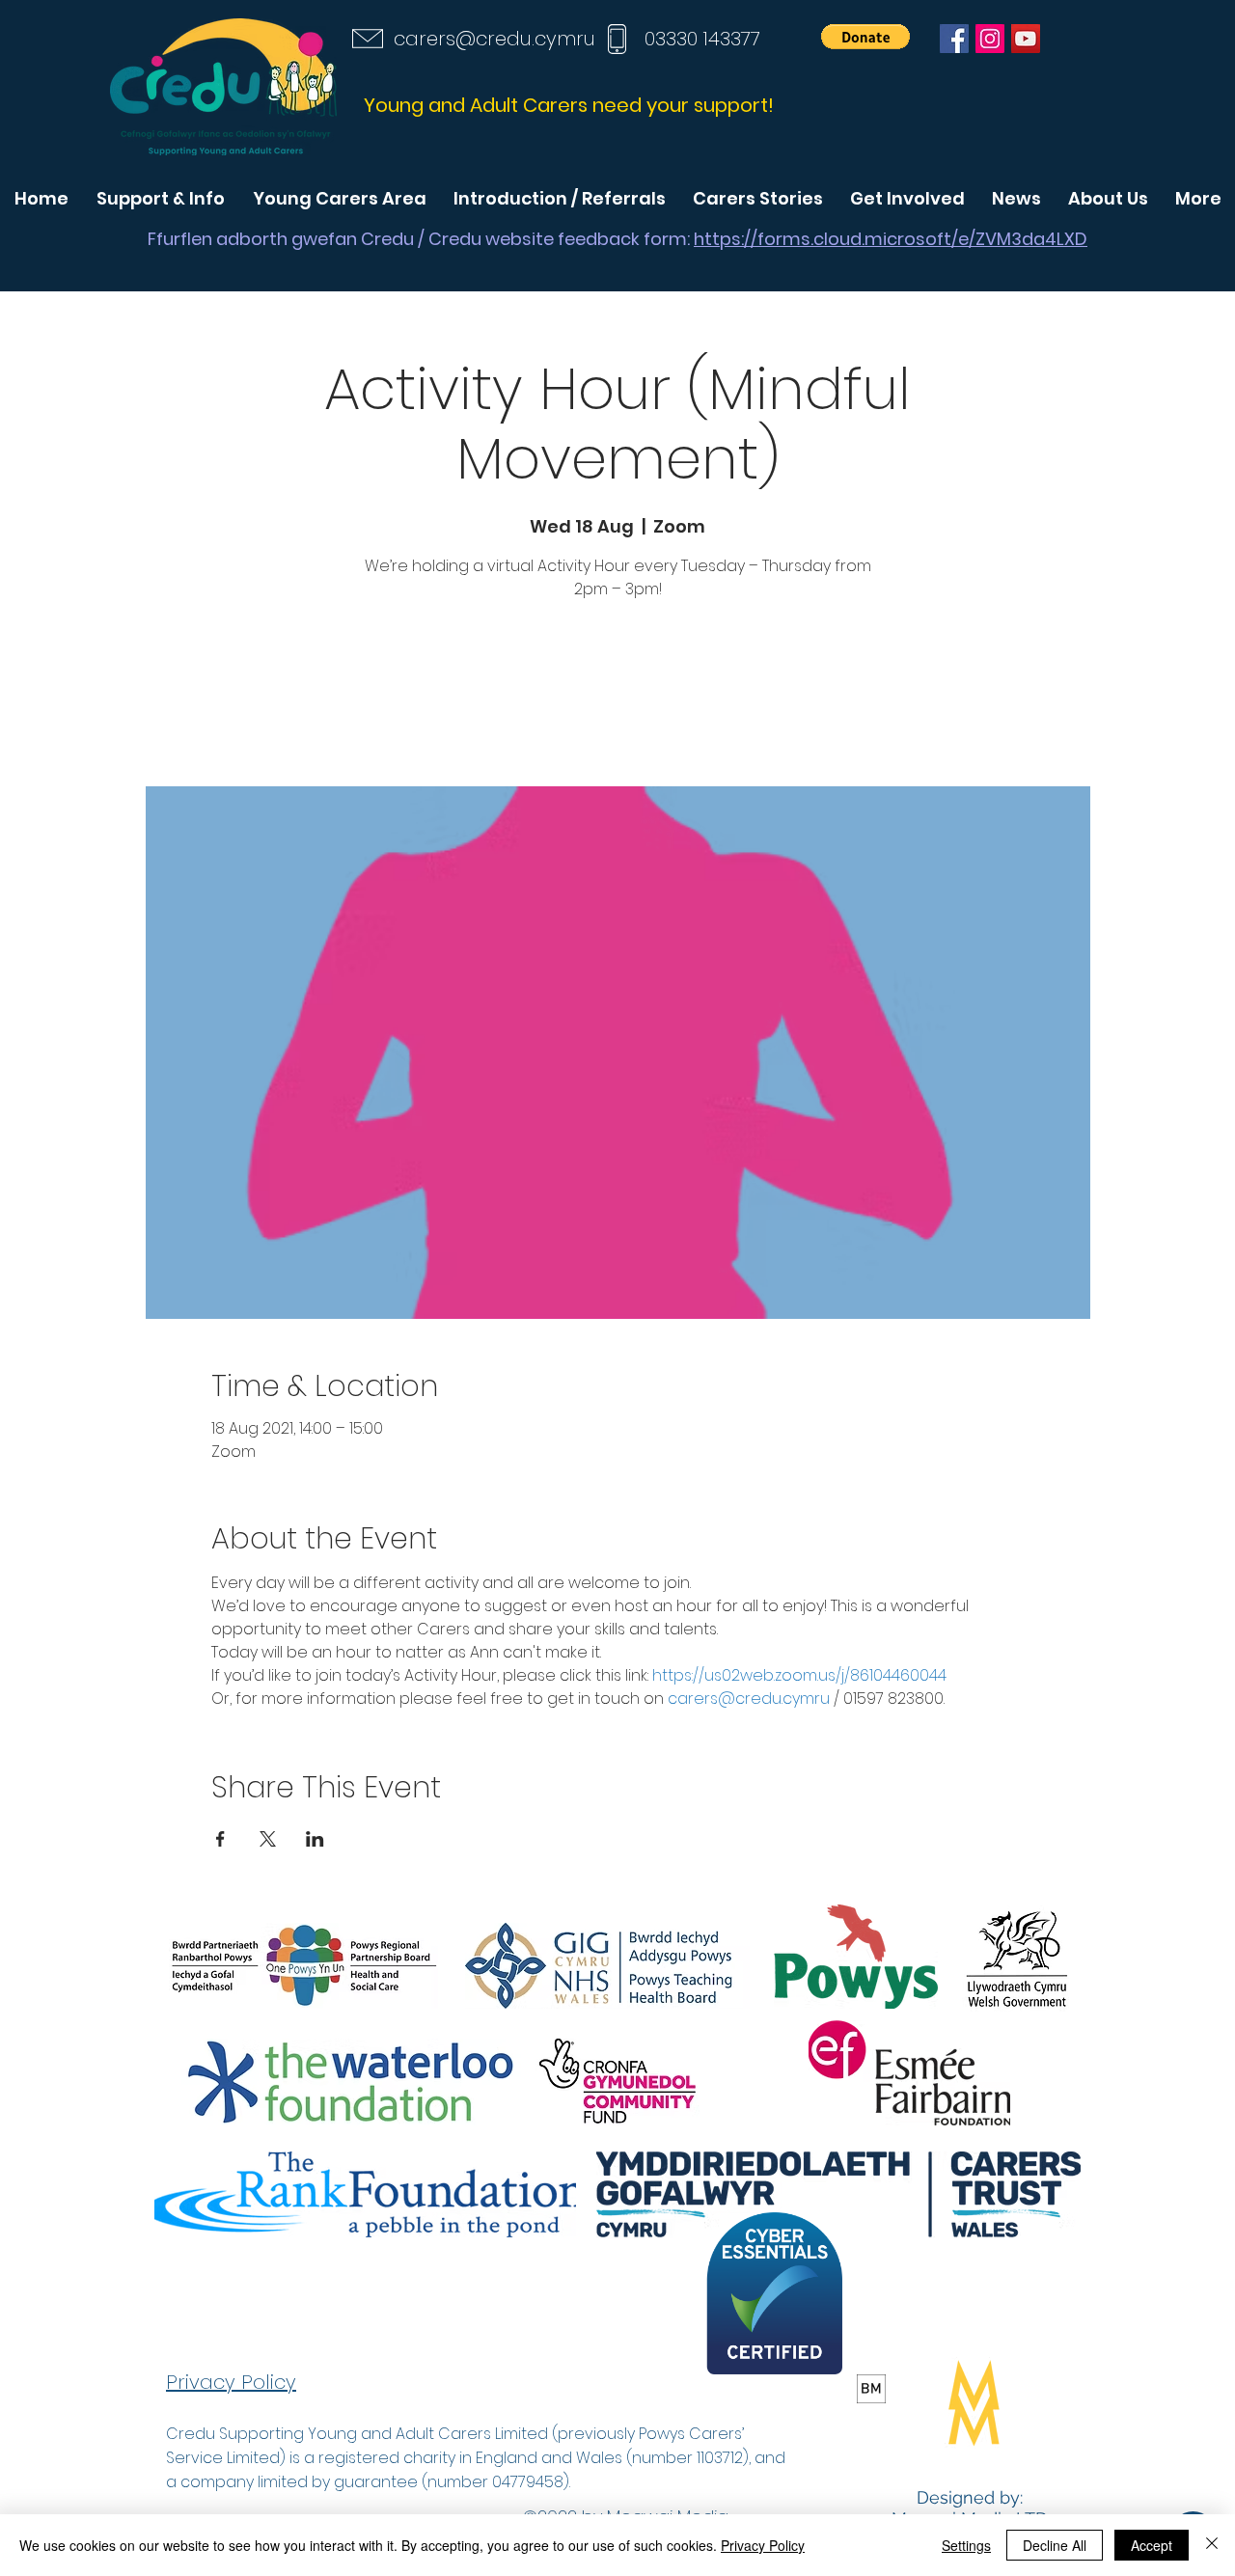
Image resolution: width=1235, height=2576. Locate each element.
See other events (617, 696)
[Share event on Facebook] (220, 1839)
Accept (1152, 2545)
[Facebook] (954, 39)
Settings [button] (966, 2545)
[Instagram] (990, 39)
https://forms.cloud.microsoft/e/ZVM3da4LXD (891, 239)
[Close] (1212, 2545)
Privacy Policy (763, 2545)
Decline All (1055, 2545)
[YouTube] (1026, 39)
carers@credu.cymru (494, 39)
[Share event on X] (268, 1839)
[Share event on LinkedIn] (315, 1839)
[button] (865, 37)
